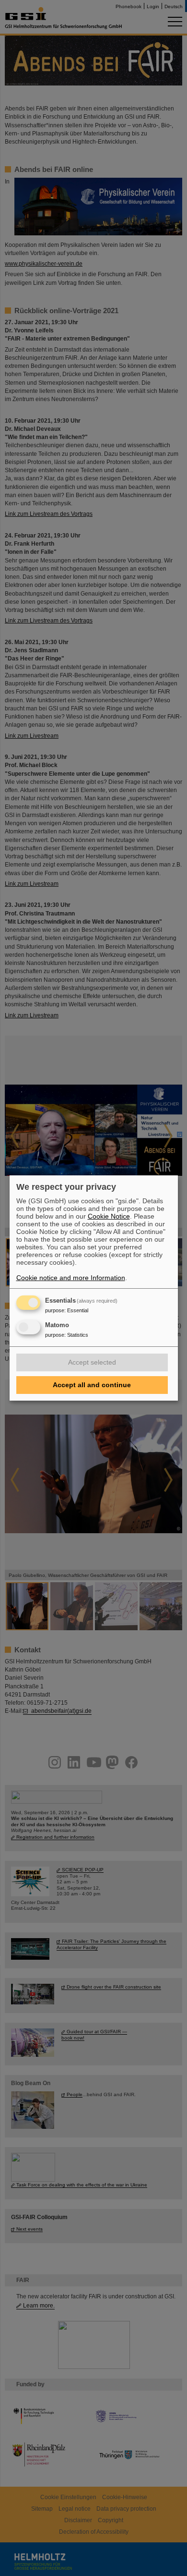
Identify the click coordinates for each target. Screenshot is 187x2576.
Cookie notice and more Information (71, 1278)
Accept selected (92, 1362)
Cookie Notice (109, 1216)
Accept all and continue (92, 1385)
